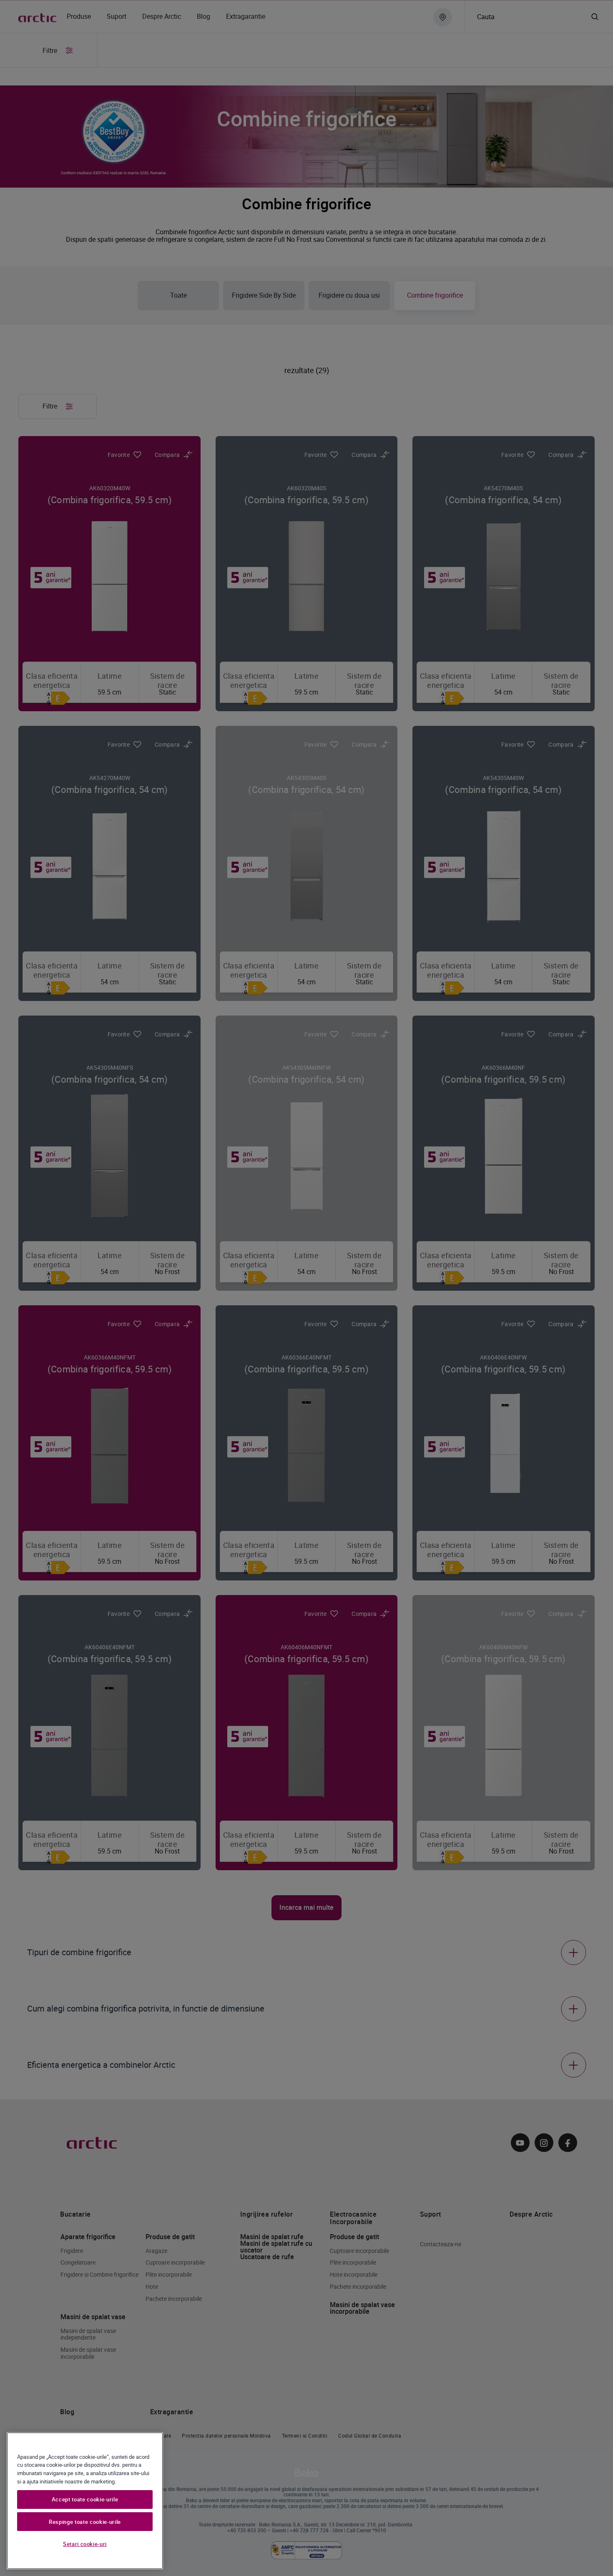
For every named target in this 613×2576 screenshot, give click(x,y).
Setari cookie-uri (85, 2544)
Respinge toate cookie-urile (85, 2522)
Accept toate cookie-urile (85, 2499)
